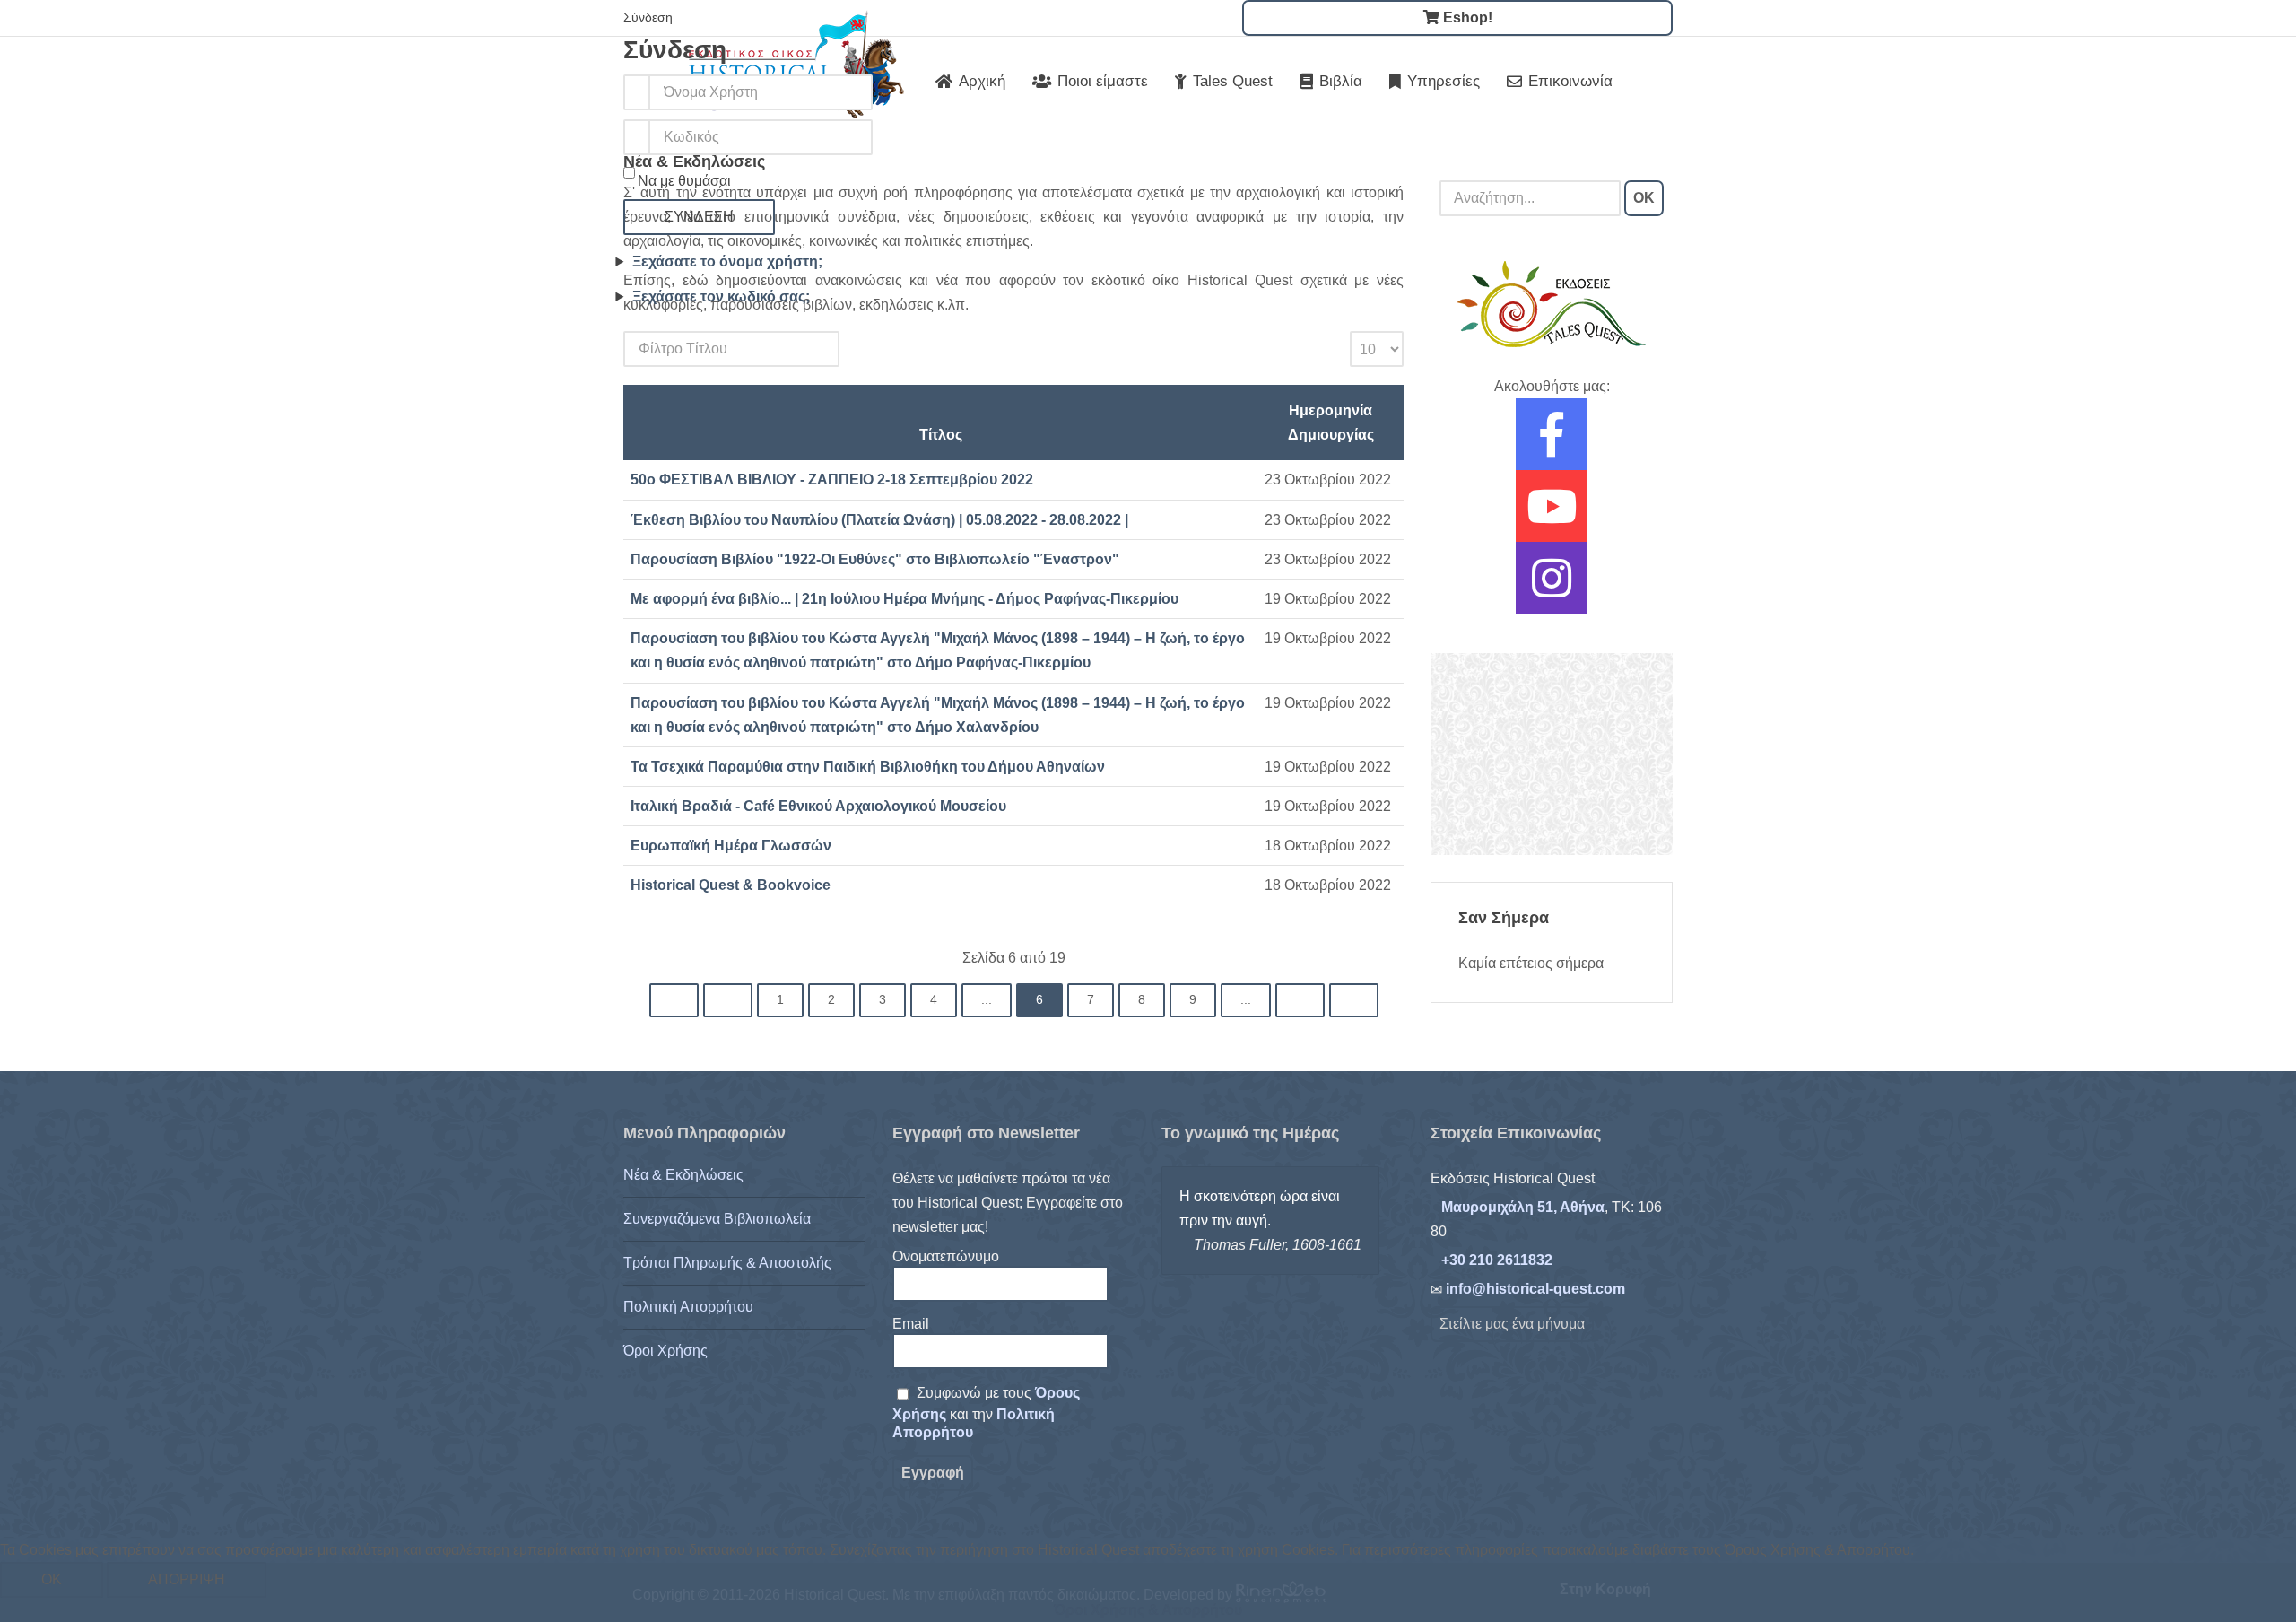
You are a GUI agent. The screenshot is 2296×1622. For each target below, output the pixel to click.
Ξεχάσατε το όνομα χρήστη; (727, 262)
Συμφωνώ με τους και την (986, 1413)
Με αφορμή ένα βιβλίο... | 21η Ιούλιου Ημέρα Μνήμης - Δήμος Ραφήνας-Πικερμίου (904, 599)
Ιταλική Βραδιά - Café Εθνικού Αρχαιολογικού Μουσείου (818, 806)
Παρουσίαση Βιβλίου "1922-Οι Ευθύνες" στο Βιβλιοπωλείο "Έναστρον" (875, 559)
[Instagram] (1552, 590)
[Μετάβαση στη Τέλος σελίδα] (1354, 1000)
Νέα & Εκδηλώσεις (683, 1175)
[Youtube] (1552, 518)
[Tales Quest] (1552, 304)
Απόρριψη (187, 1579)
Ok (52, 1579)
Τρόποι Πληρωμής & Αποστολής (727, 1263)
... (987, 1000)
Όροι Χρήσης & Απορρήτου (1148, 1610)
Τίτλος (941, 435)
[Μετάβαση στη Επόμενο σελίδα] (1300, 1000)
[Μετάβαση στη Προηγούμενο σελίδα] (728, 1000)
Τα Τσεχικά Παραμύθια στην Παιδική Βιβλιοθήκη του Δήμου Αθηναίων (868, 767)
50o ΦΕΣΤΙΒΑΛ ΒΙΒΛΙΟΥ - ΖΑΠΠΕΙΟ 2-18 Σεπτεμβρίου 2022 (832, 480)
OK (1644, 198)
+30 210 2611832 (1497, 1260)
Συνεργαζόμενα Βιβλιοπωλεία (717, 1219)
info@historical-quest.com (1535, 1289)
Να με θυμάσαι (684, 181)
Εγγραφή (933, 1473)
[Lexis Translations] (1552, 753)
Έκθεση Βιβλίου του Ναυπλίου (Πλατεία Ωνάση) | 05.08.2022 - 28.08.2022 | (879, 520)
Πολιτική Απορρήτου (688, 1307)
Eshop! (1466, 17)
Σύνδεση (699, 217)
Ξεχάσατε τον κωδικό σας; (721, 296)
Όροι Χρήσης (665, 1351)
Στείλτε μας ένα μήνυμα (1512, 1324)
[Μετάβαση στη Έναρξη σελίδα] (674, 1000)
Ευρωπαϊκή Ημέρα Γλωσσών (731, 846)
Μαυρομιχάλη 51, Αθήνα (1523, 1207)
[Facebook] (1552, 446)
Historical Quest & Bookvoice (731, 885)
